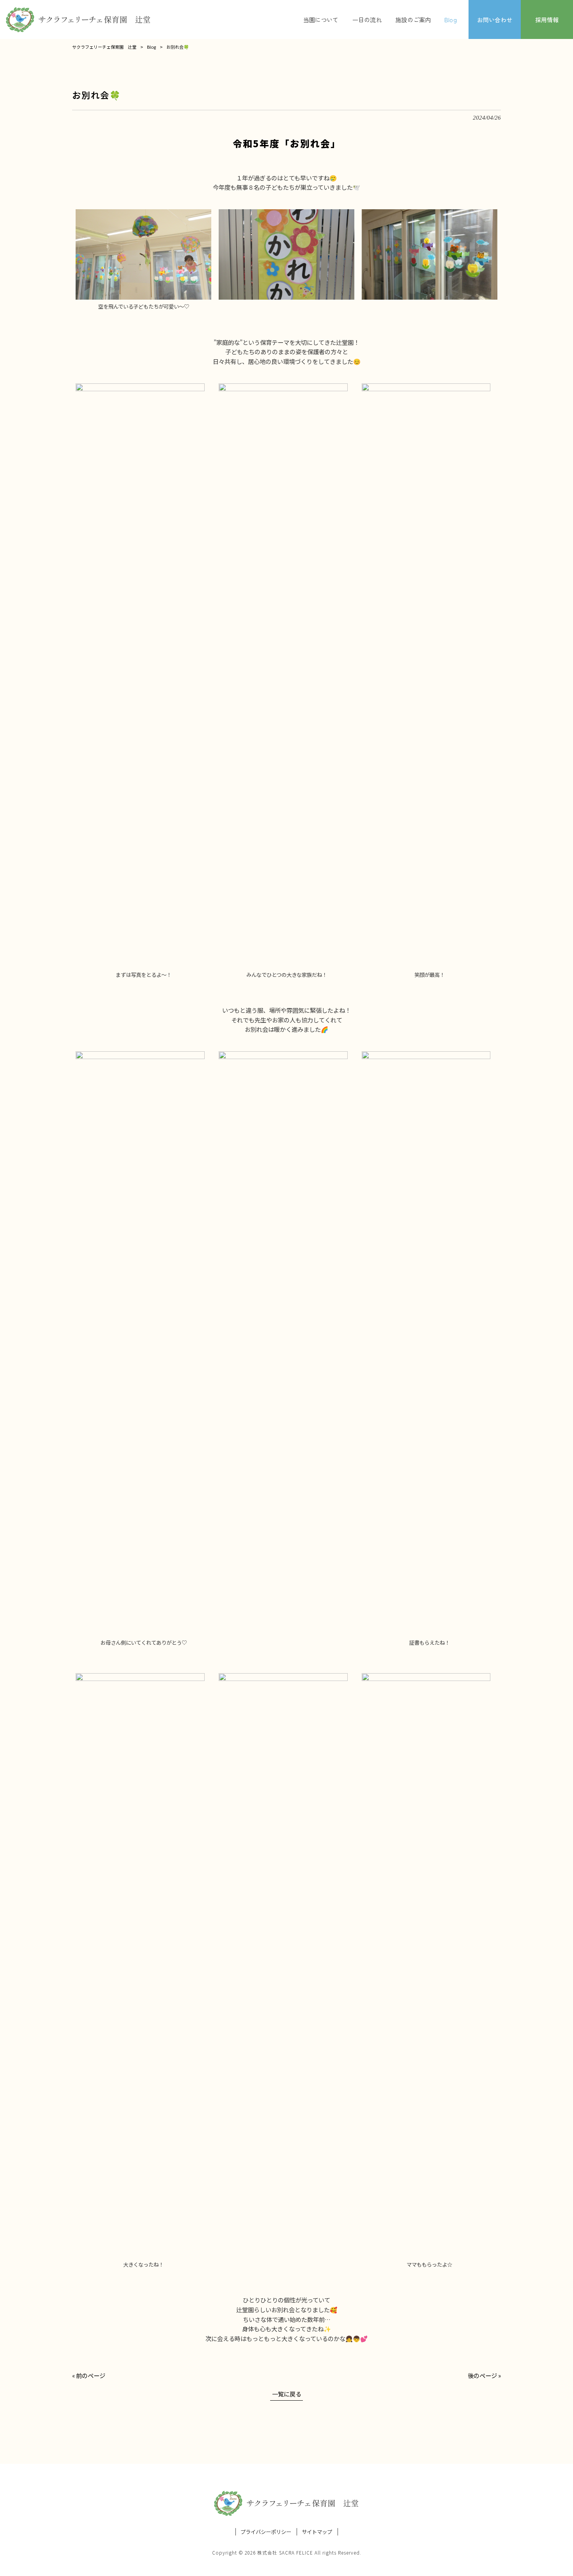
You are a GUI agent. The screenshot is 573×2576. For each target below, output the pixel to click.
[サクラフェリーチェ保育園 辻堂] (78, 19)
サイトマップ (317, 2532)
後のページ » (484, 2375)
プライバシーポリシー (266, 2532)
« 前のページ (89, 2375)
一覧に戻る (287, 2394)
